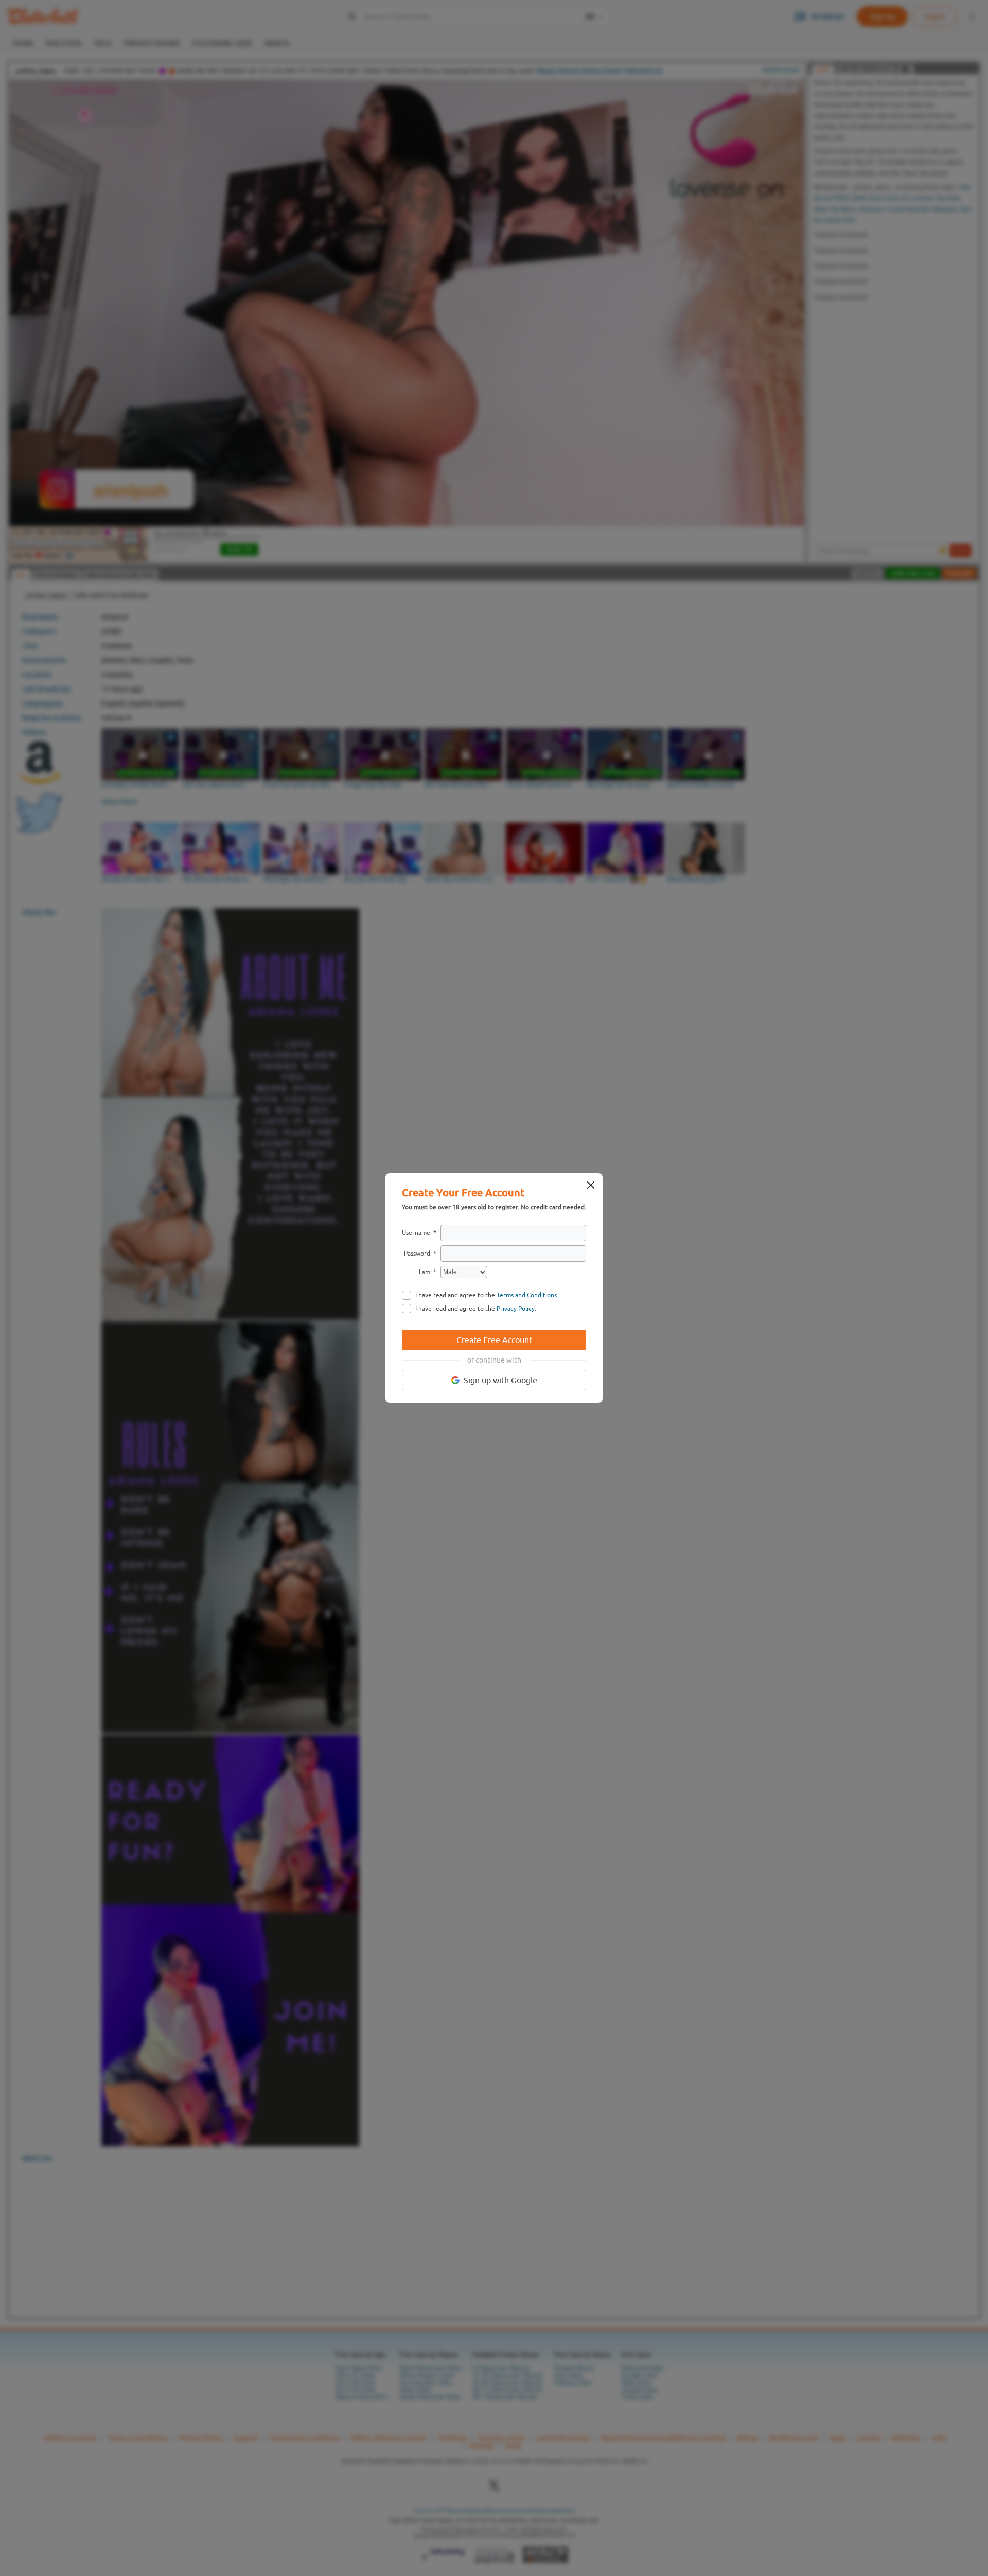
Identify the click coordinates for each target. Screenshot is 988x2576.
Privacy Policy (516, 1309)
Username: (417, 1233)
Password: (418, 1254)
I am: (425, 1272)
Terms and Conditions (527, 1295)
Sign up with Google (500, 1380)
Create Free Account (494, 1340)
